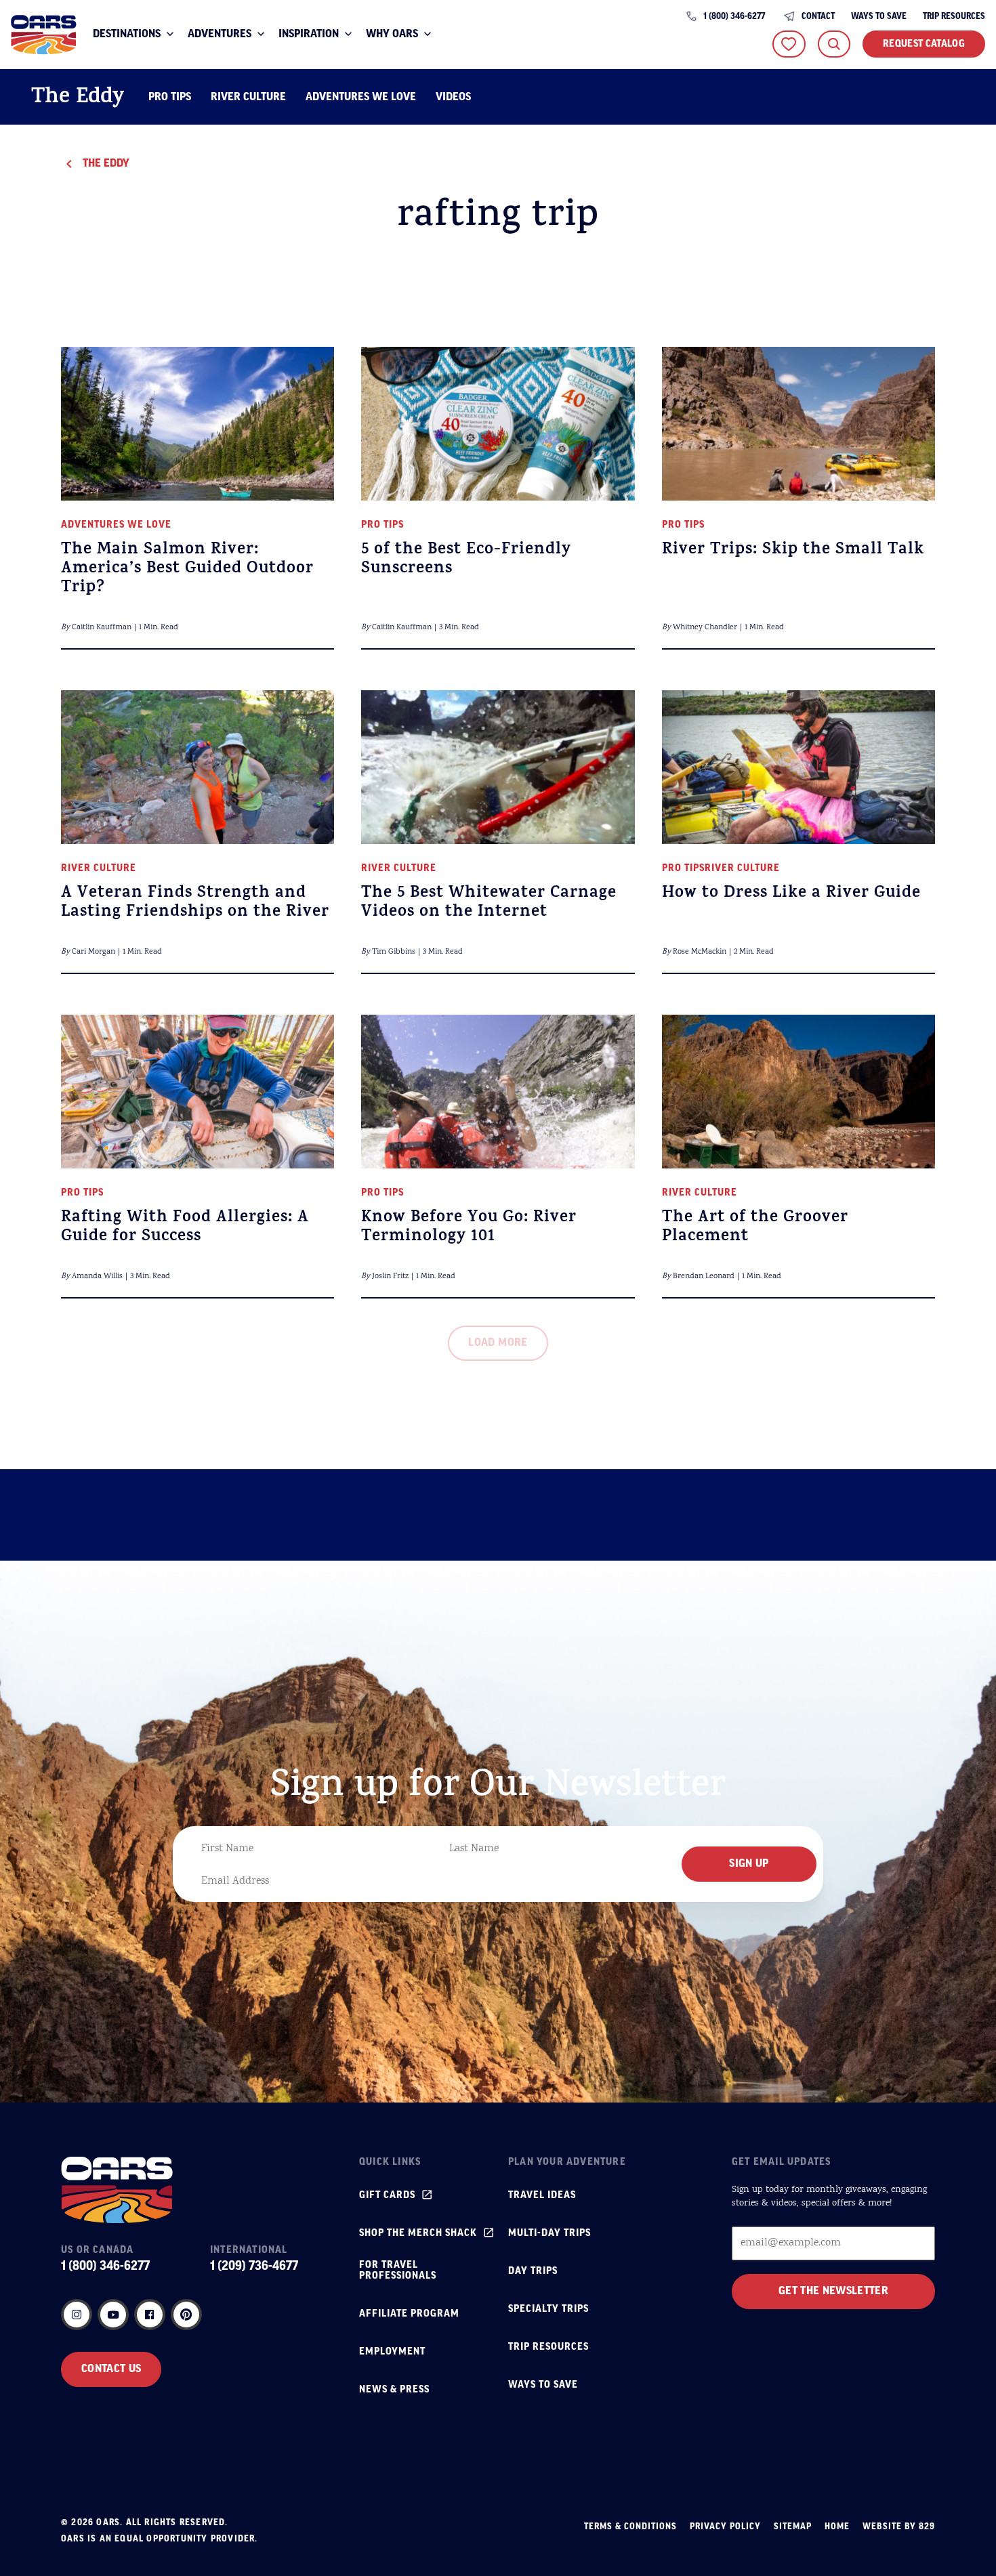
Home (837, 2527)
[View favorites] (789, 44)
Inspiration (309, 35)
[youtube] (113, 2315)
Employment (392, 2352)
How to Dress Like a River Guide (791, 894)
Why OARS (392, 35)
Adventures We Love (361, 98)
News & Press (394, 2390)
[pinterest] (186, 2315)
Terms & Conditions (630, 2527)
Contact (818, 17)
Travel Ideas (542, 2195)
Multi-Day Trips (549, 2233)
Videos (453, 98)
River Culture (248, 98)
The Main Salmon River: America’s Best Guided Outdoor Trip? (187, 570)
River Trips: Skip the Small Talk (793, 551)
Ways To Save (879, 17)
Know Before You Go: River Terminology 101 (469, 1228)
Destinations (127, 35)
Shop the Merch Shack (418, 2233)
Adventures (220, 35)
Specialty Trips (548, 2309)
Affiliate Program (409, 2314)
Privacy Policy (725, 2527)
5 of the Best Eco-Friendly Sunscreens (466, 560)
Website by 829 (899, 2527)
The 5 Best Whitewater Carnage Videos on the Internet (489, 904)
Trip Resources (954, 17)
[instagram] (77, 2315)
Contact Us (111, 2369)
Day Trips (533, 2271)
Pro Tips (170, 98)
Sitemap (793, 2527)
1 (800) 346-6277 (734, 17)
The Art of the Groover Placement (755, 1228)
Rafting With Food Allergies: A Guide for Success (185, 1228)
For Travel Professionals (398, 2271)
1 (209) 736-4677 (254, 2266)
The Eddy (78, 99)
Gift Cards (387, 2195)
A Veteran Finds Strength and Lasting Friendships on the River (195, 904)
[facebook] (150, 2315)
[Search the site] (834, 44)
